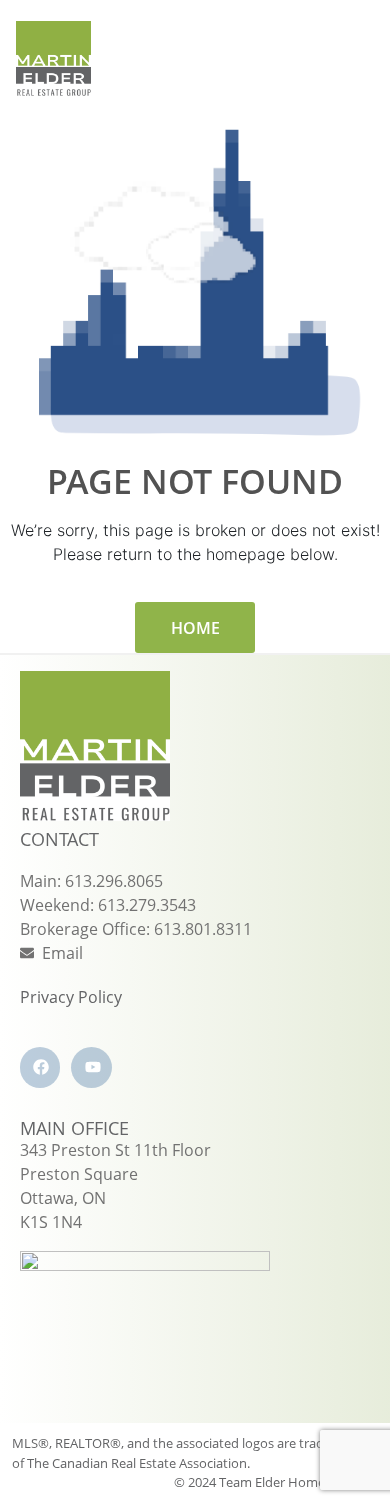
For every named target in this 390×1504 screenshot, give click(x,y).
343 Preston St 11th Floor (115, 1150)
